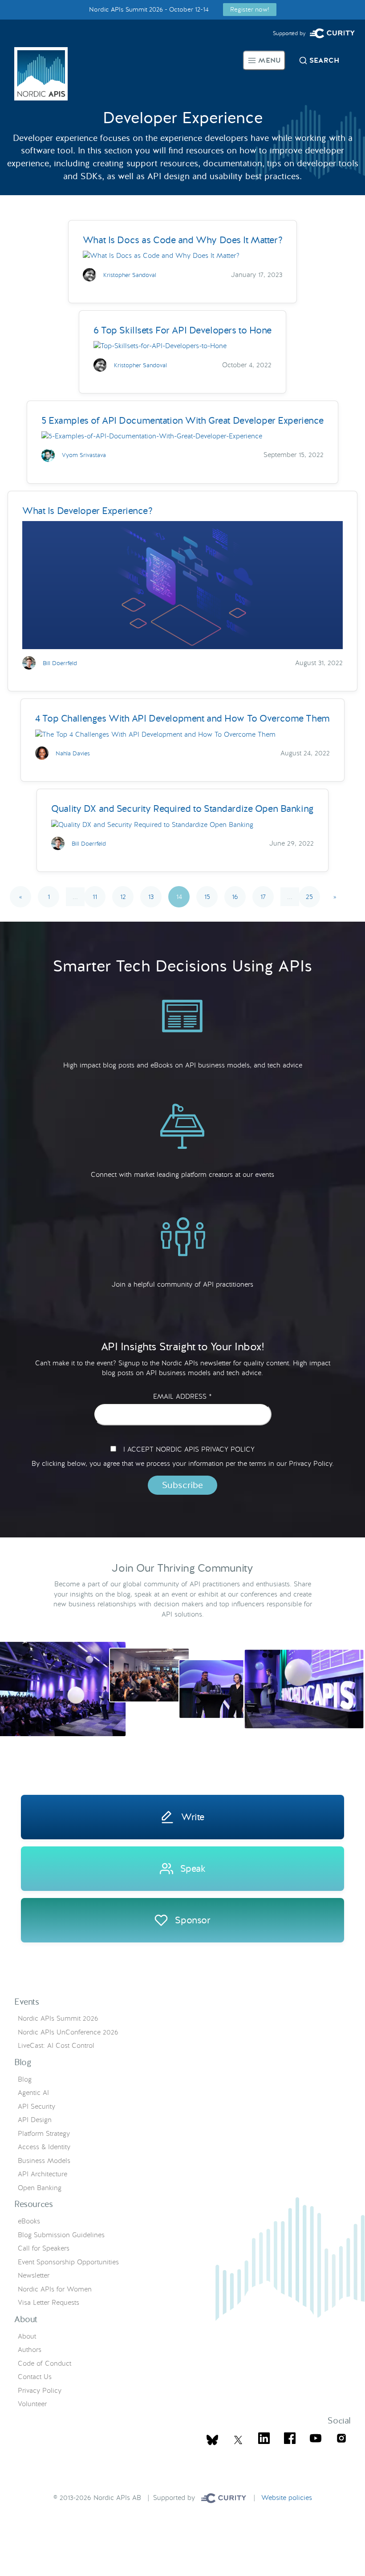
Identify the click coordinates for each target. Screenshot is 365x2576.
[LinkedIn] (264, 2440)
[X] (212, 2440)
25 (309, 897)
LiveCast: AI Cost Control (56, 2046)
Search (324, 60)
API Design (35, 2120)
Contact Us (35, 2377)
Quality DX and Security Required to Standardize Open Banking (182, 809)
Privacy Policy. (311, 1464)
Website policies (287, 2498)
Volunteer (32, 2404)
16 (235, 897)
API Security (36, 2107)
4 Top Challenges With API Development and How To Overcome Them (182, 718)
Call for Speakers (44, 2248)
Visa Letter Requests (49, 2303)
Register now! (250, 9)
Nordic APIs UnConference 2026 (68, 2032)
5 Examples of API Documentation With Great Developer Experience (182, 420)
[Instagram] (341, 2440)
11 (95, 897)
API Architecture (43, 2174)
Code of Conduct (45, 2363)
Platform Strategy (44, 2134)
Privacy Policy (40, 2391)
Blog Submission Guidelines (61, 2235)
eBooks (29, 2221)
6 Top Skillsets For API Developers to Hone (182, 330)
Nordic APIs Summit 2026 (58, 2018)
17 (263, 897)
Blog (25, 2079)
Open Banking (40, 2188)
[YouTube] (316, 2440)
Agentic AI (33, 2093)
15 (207, 897)
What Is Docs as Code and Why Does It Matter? (182, 240)
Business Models (44, 2161)
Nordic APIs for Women (55, 2289)
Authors (30, 2350)
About (27, 2336)
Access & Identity (44, 2147)
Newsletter (34, 2275)
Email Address (182, 1397)
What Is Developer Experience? (87, 511)
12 (123, 897)
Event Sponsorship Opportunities (68, 2262)
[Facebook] (290, 2440)
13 (151, 897)
